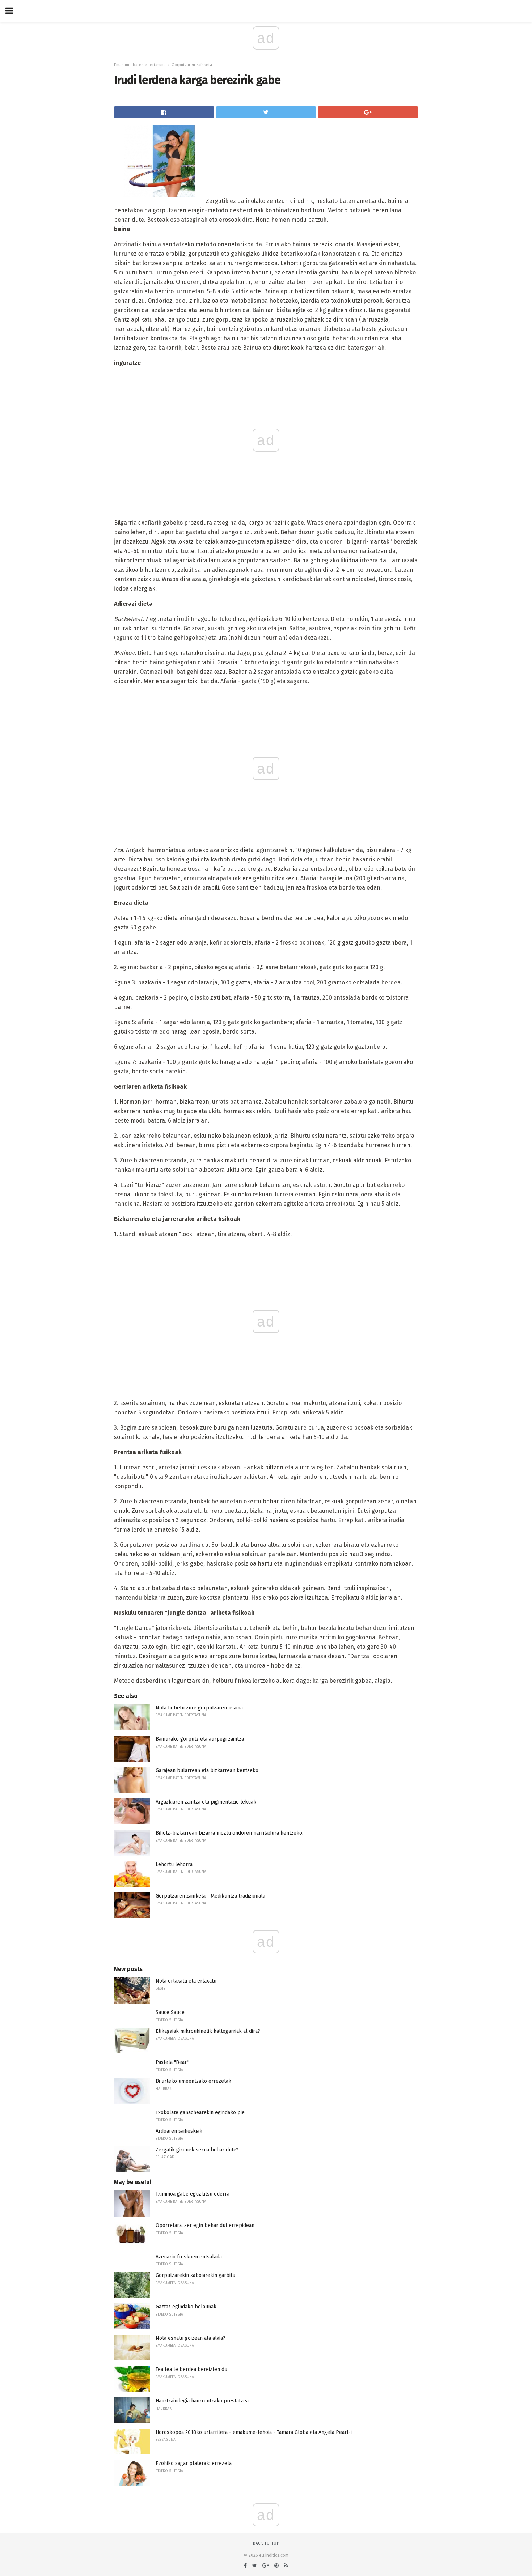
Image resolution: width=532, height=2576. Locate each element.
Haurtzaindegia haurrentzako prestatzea (202, 2401)
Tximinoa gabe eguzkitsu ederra (193, 2194)
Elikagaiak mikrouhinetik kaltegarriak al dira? (208, 2031)
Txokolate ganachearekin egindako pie (200, 2113)
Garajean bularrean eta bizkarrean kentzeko (207, 1770)
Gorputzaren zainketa (192, 65)
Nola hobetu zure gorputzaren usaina (199, 1708)
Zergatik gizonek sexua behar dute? (197, 2150)
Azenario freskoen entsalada (189, 2257)
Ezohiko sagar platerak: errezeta (194, 2463)
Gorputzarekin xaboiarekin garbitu (195, 2275)
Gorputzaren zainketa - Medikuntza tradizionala (210, 1896)
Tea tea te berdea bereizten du (191, 2369)
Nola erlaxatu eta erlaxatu (186, 1981)
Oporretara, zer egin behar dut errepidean (205, 2225)
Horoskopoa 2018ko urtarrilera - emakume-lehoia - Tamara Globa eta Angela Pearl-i (254, 2432)
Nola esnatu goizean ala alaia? (191, 2338)
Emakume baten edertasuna (140, 65)
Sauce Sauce (170, 2012)
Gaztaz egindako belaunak (186, 2307)
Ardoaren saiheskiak (179, 2131)
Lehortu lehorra (174, 1864)
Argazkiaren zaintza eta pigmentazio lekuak (206, 1802)
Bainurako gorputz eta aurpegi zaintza (200, 1739)
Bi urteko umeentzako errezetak (193, 2081)
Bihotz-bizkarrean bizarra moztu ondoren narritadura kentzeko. (229, 1833)
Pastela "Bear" (172, 2062)
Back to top (266, 2543)
